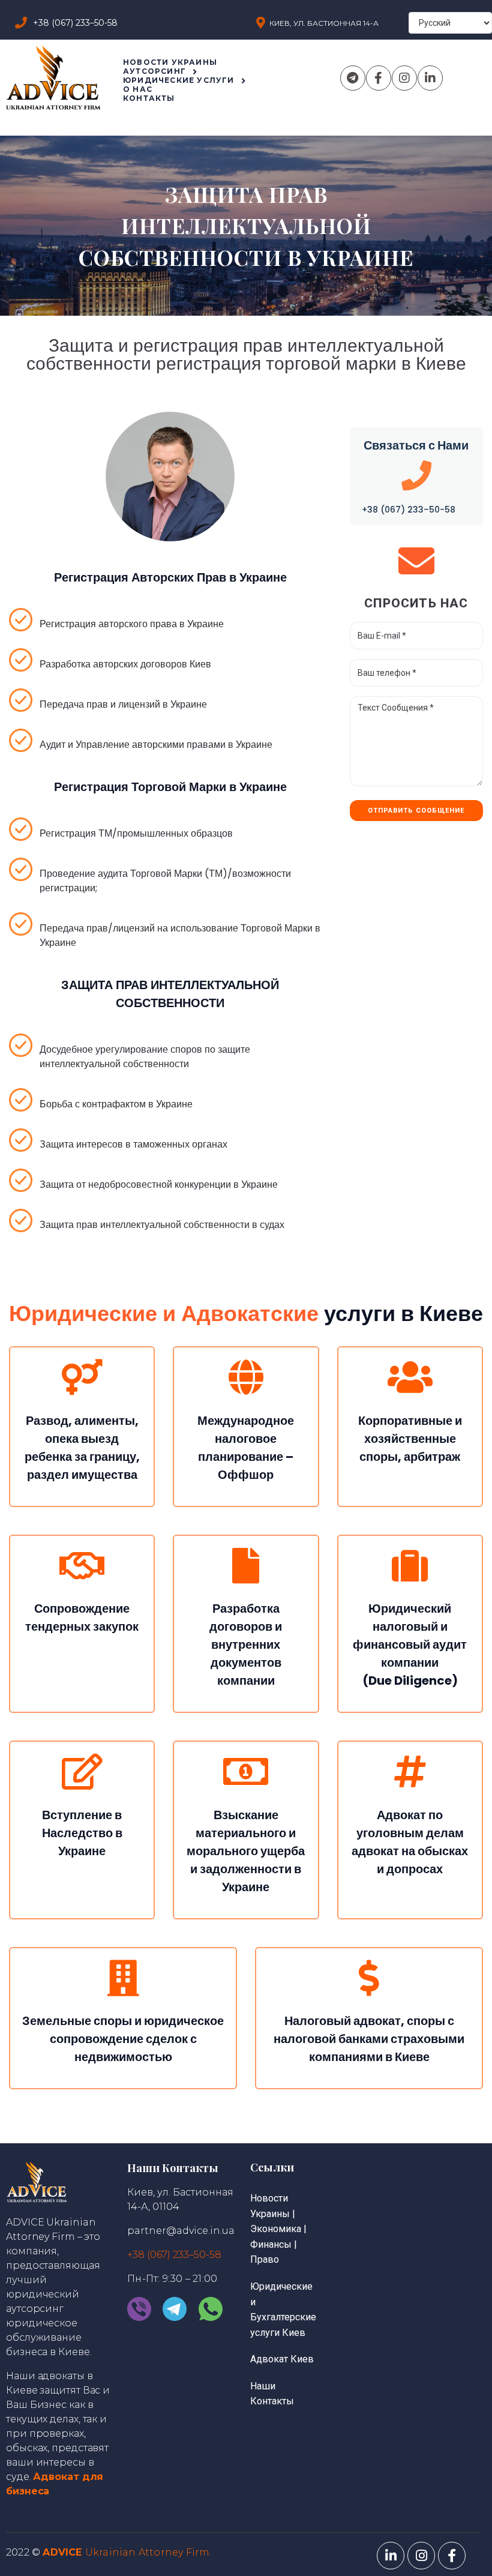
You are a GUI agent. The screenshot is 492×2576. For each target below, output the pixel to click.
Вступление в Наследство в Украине (82, 1833)
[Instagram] (404, 78)
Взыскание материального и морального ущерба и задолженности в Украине (246, 1851)
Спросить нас (416, 603)
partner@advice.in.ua (181, 2231)
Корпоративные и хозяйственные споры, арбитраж (410, 1439)
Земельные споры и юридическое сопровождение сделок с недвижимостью (123, 2039)
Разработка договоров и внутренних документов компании (246, 1645)
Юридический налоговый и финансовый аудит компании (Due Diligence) (410, 1645)
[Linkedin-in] (430, 78)
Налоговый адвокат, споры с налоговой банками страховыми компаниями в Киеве (369, 2039)
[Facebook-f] (379, 78)
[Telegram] (353, 78)
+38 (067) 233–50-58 (409, 510)
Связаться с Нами (416, 445)
